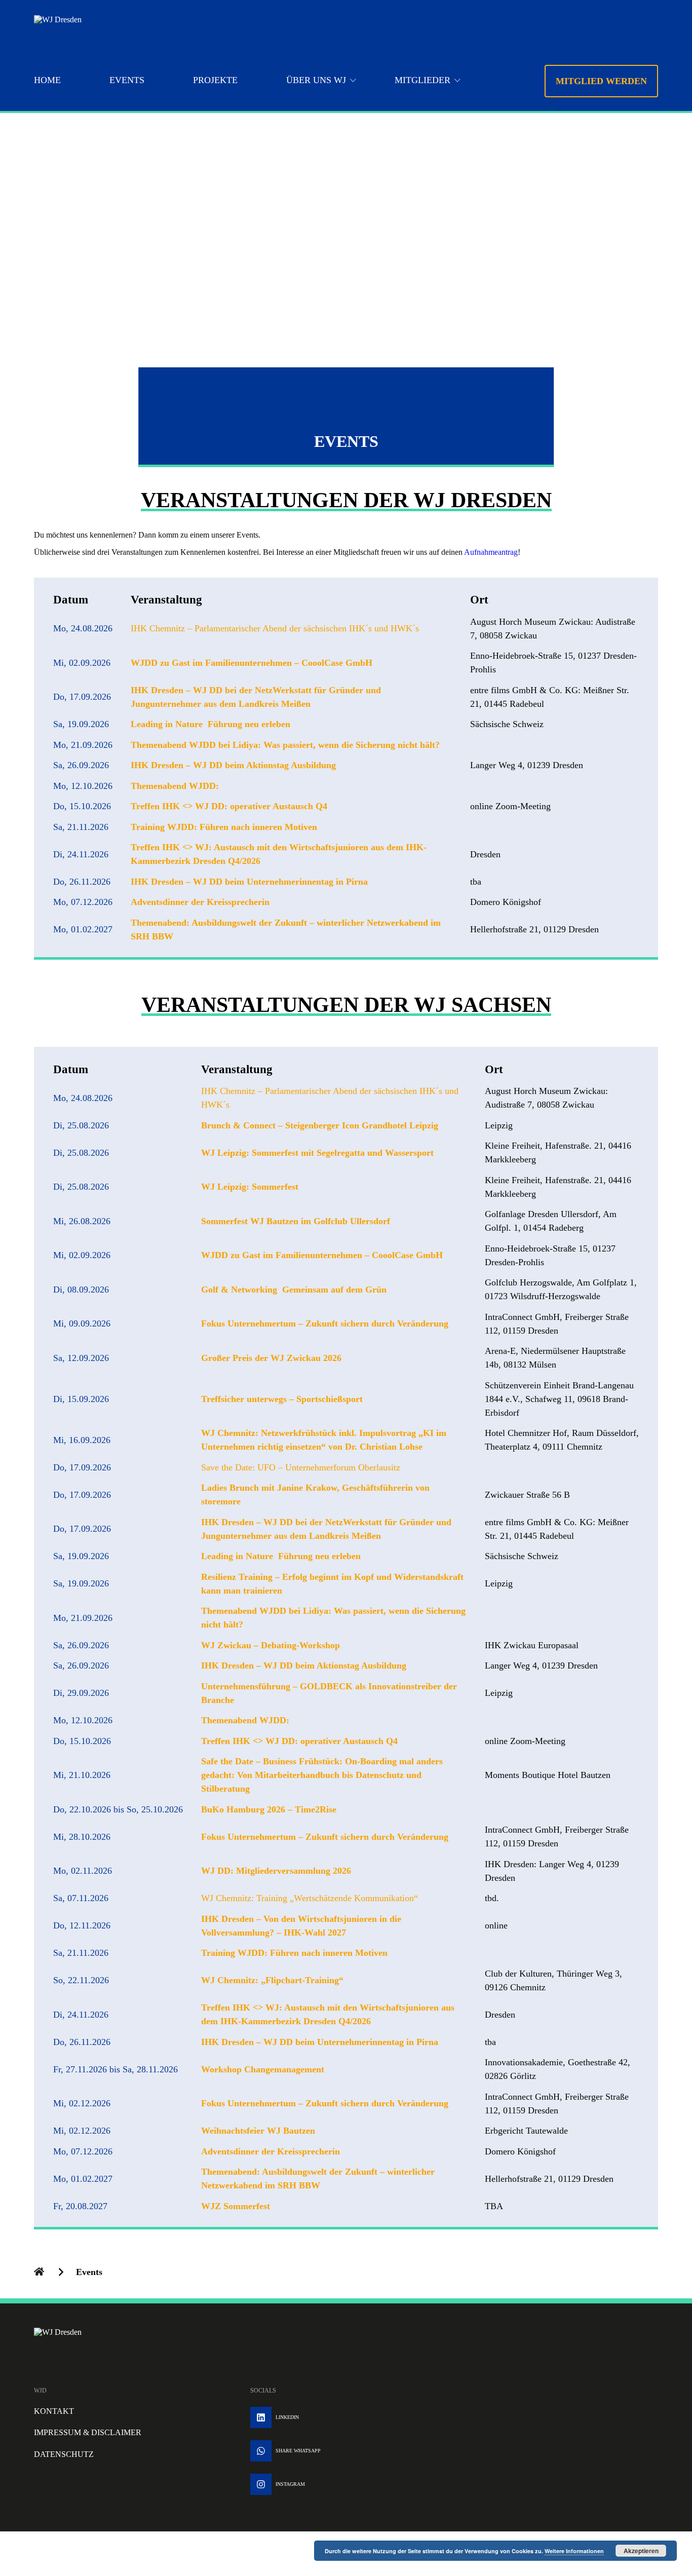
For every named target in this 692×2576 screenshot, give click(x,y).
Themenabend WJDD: (175, 786)
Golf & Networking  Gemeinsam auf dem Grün (294, 1290)
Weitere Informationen (574, 2551)
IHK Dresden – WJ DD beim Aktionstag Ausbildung (233, 765)
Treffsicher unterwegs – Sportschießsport (282, 1399)
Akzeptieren (641, 2551)
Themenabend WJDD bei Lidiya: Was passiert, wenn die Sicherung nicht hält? (285, 745)
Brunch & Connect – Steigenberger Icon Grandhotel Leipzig (320, 1125)
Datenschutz (64, 2454)
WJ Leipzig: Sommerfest (250, 1187)
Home (47, 80)
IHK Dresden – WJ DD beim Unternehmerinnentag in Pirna (249, 882)
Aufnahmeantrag (491, 552)
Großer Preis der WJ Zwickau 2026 (271, 1358)
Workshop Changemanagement (263, 2069)
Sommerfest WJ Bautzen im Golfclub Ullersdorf (296, 1221)
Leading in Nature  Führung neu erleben (210, 724)
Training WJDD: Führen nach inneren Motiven (224, 827)
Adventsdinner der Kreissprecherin (200, 902)
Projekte (215, 80)
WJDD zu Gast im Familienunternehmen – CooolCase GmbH (252, 663)
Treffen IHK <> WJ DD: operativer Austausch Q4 (229, 806)
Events (127, 80)
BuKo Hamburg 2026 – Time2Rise (269, 1809)
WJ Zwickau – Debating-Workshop (271, 1645)
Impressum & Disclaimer (88, 2432)
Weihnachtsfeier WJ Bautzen (258, 2131)
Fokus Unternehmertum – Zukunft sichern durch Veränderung (325, 1323)
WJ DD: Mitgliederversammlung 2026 (276, 1871)
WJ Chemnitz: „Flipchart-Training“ (272, 1980)
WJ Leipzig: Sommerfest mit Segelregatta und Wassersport (317, 1153)
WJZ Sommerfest (236, 2206)
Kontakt (54, 2411)
